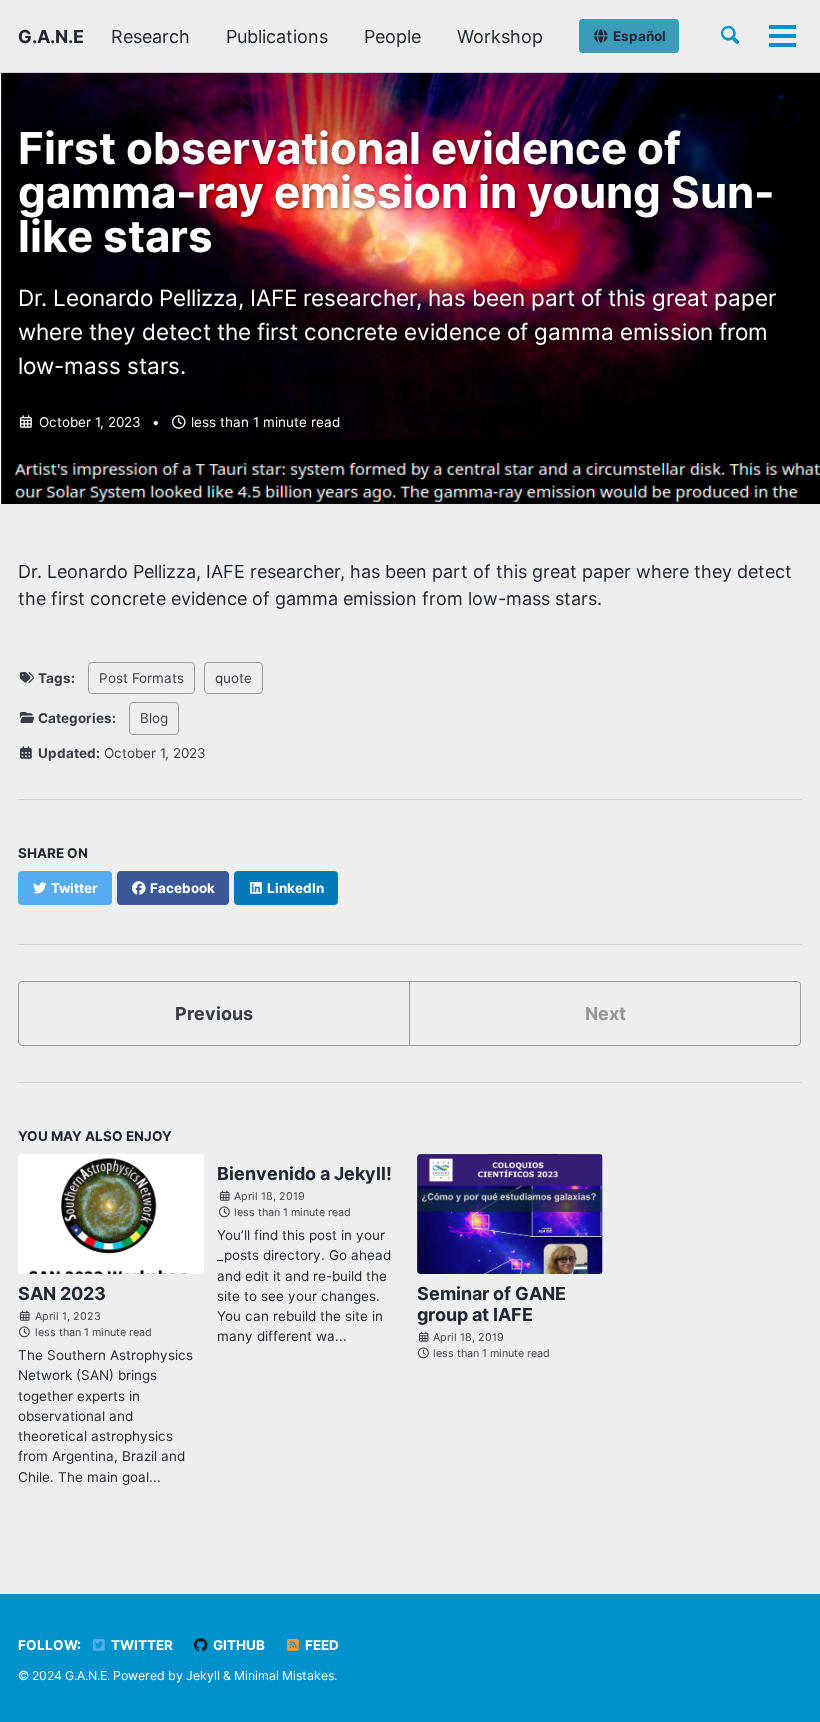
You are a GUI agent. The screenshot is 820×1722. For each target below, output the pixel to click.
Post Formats (141, 678)
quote (233, 678)
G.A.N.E (51, 36)
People (392, 36)
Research (150, 36)
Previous (214, 1013)
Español (638, 36)
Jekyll (203, 1675)
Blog (154, 718)
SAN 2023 (62, 1293)
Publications (277, 36)
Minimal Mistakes (284, 1675)
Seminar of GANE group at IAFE (491, 1304)
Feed (320, 1645)
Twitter (140, 1645)
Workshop (500, 36)
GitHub (237, 1645)
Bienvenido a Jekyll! (304, 1173)
